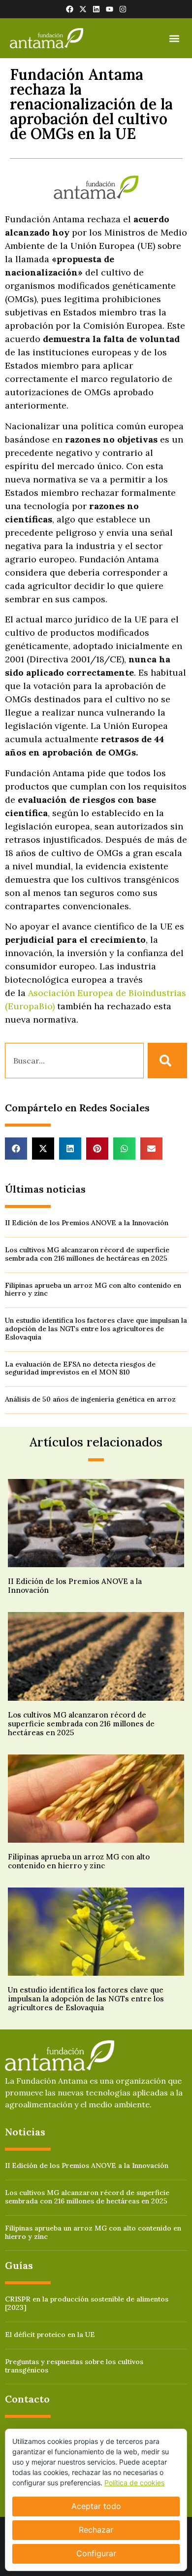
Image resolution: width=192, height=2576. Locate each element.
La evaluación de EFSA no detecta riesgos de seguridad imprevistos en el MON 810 (80, 1368)
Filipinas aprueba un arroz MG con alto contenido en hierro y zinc (93, 1289)
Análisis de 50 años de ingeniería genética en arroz (90, 1399)
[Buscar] (167, 1061)
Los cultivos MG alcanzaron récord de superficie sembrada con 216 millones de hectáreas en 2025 (87, 1254)
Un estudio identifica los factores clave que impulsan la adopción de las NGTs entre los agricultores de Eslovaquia (96, 1329)
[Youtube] (110, 9)
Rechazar (96, 2530)
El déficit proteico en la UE (50, 2335)
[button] (174, 38)
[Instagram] (123, 9)
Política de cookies (134, 2483)
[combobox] (74, 1061)
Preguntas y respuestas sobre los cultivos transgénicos (74, 2366)
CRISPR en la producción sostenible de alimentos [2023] (87, 2303)
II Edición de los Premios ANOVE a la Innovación (87, 1223)
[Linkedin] (96, 9)
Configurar (96, 2553)
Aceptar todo (96, 2506)
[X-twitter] (83, 9)
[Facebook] (70, 9)
